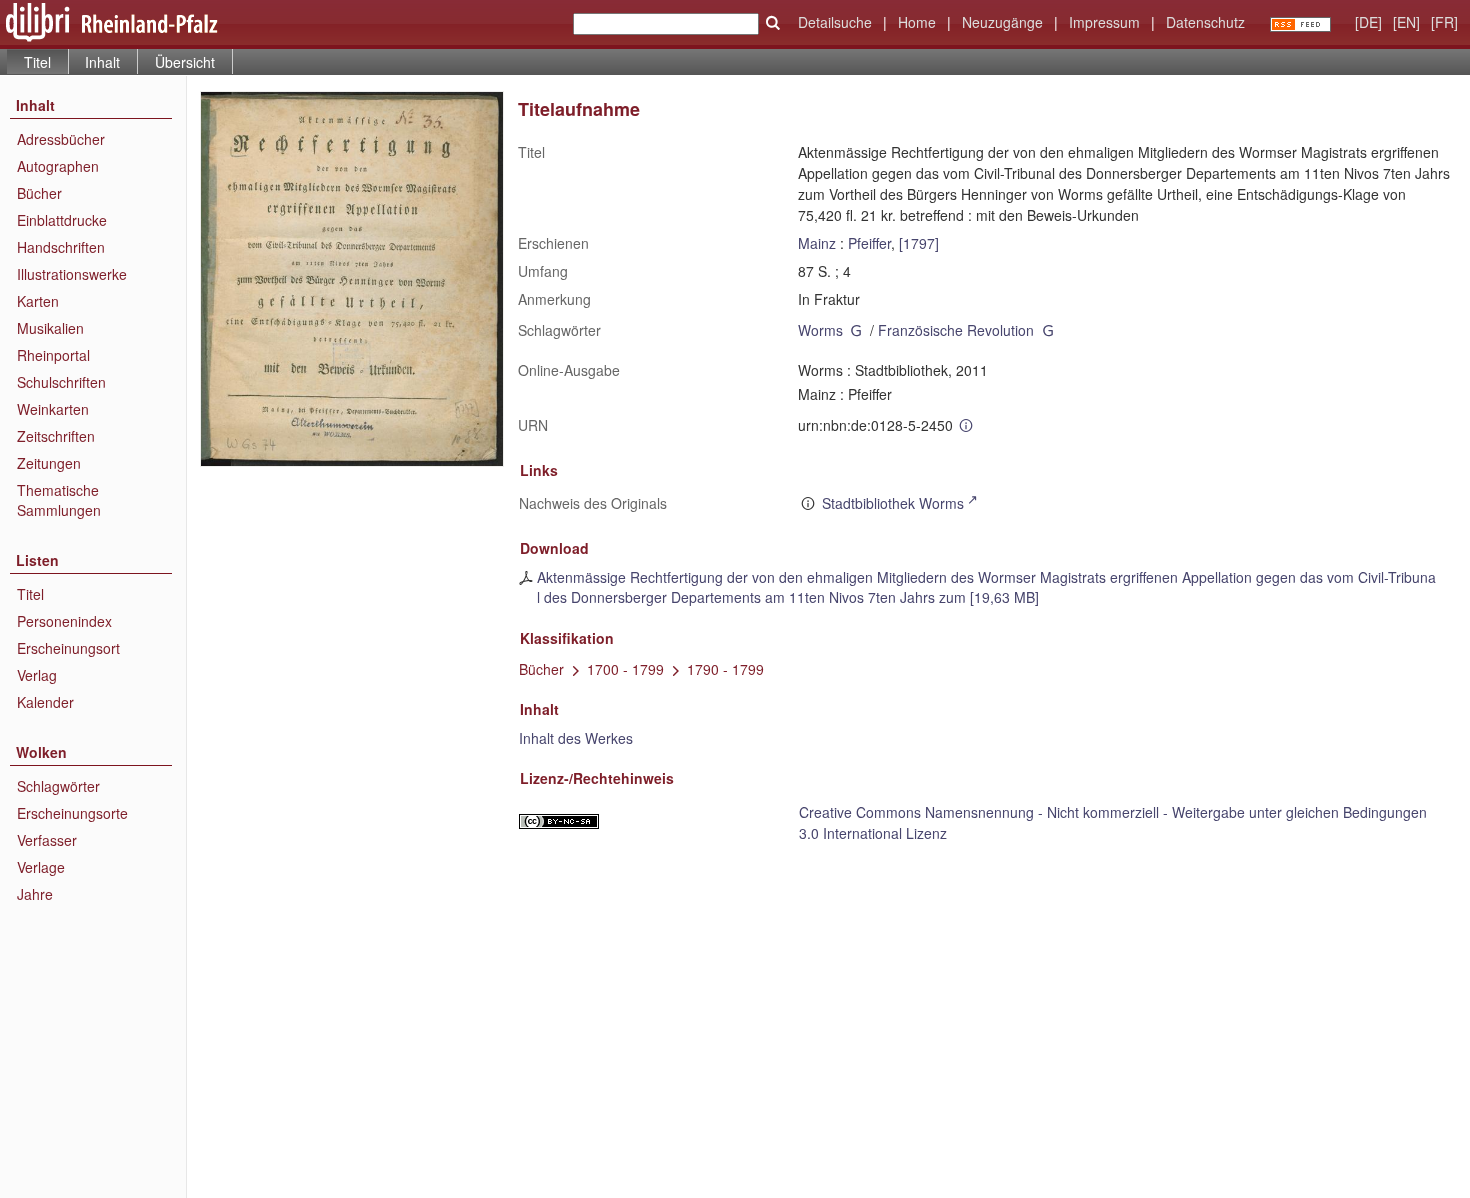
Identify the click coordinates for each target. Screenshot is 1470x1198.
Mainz (817, 243)
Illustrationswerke (72, 274)
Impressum (1104, 22)
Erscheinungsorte (72, 813)
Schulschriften (61, 382)
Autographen (58, 166)
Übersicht (185, 62)
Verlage (41, 867)
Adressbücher (61, 139)
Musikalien (50, 328)
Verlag (37, 675)
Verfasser (47, 840)
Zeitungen (49, 463)
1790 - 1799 (725, 669)
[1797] (919, 243)
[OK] (773, 23)
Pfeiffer (869, 243)
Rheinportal (53, 355)
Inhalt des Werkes (576, 738)
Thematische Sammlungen (59, 500)
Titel (30, 594)
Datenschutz (1205, 22)
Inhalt (102, 62)
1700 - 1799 (625, 669)
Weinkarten (53, 409)
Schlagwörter (58, 786)
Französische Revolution (956, 330)
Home (917, 22)
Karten (38, 301)
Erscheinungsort (68, 648)
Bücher (39, 193)
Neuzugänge (1002, 22)
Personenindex (64, 621)
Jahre (35, 894)
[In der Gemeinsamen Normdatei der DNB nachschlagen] (857, 330)
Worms (820, 330)
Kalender (45, 702)
